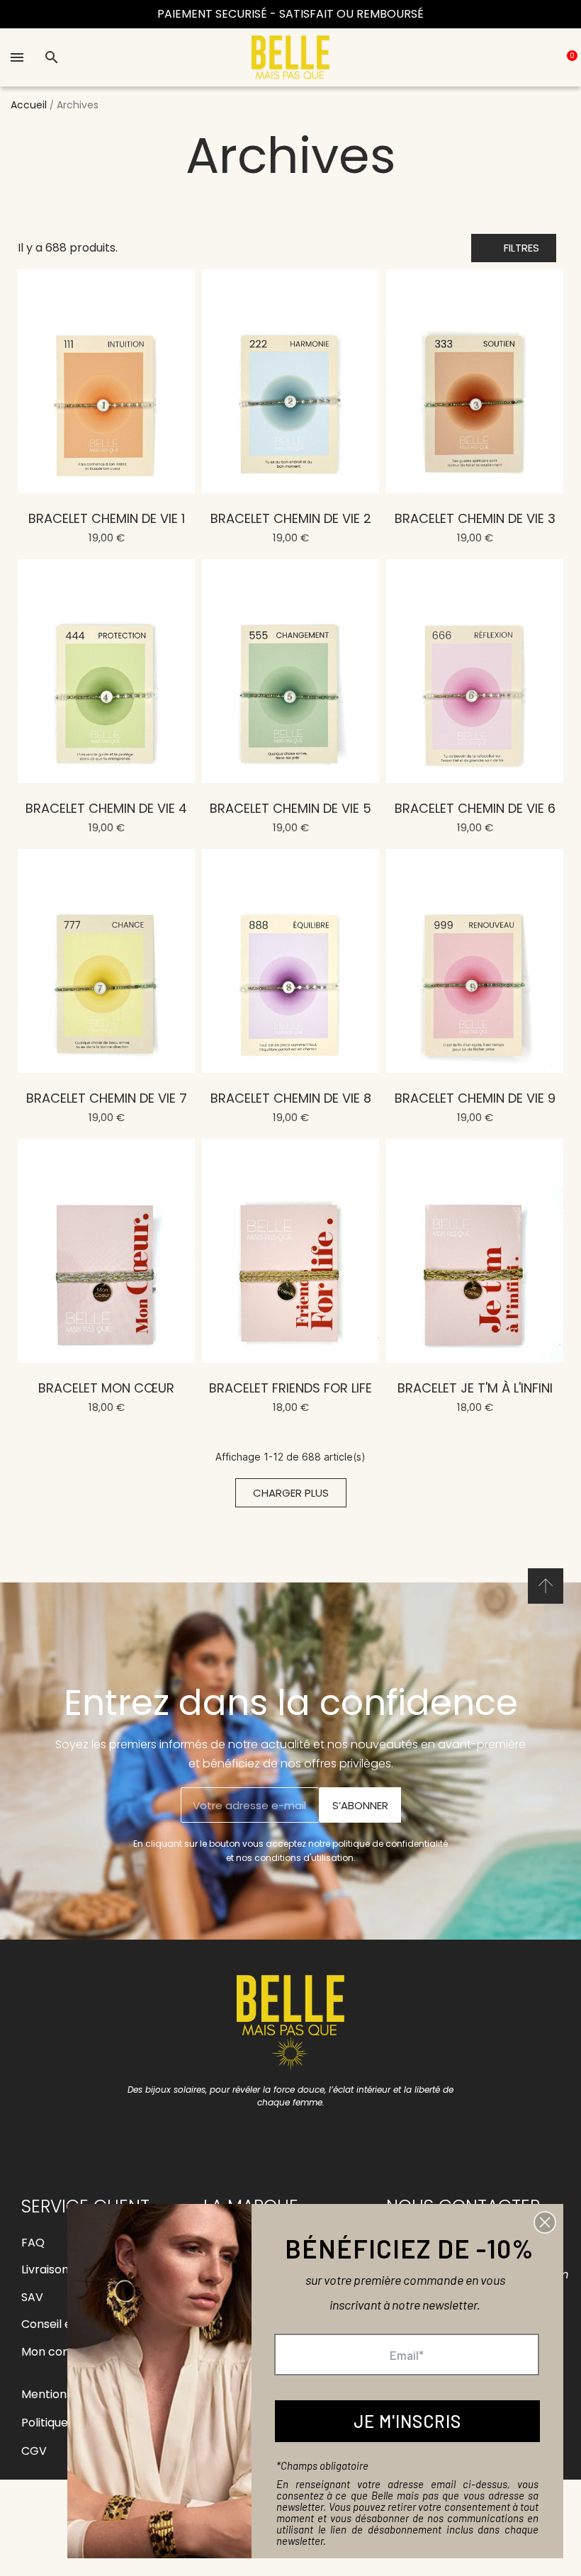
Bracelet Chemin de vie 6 (475, 808)
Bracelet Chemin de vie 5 (290, 808)
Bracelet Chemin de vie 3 (475, 518)
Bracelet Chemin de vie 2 (291, 518)
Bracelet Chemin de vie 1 (107, 518)
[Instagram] (275, 2137)
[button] (514, 248)
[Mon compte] (529, 57)
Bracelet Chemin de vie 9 (475, 1098)
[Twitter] (339, 2137)
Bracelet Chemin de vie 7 (107, 1098)
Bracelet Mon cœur (106, 1388)
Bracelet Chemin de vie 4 (106, 808)
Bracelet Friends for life (290, 1388)
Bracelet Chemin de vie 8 (291, 1098)
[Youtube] (307, 2137)
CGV (34, 2451)
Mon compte (57, 2352)
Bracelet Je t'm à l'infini (475, 1388)
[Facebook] (243, 2137)
